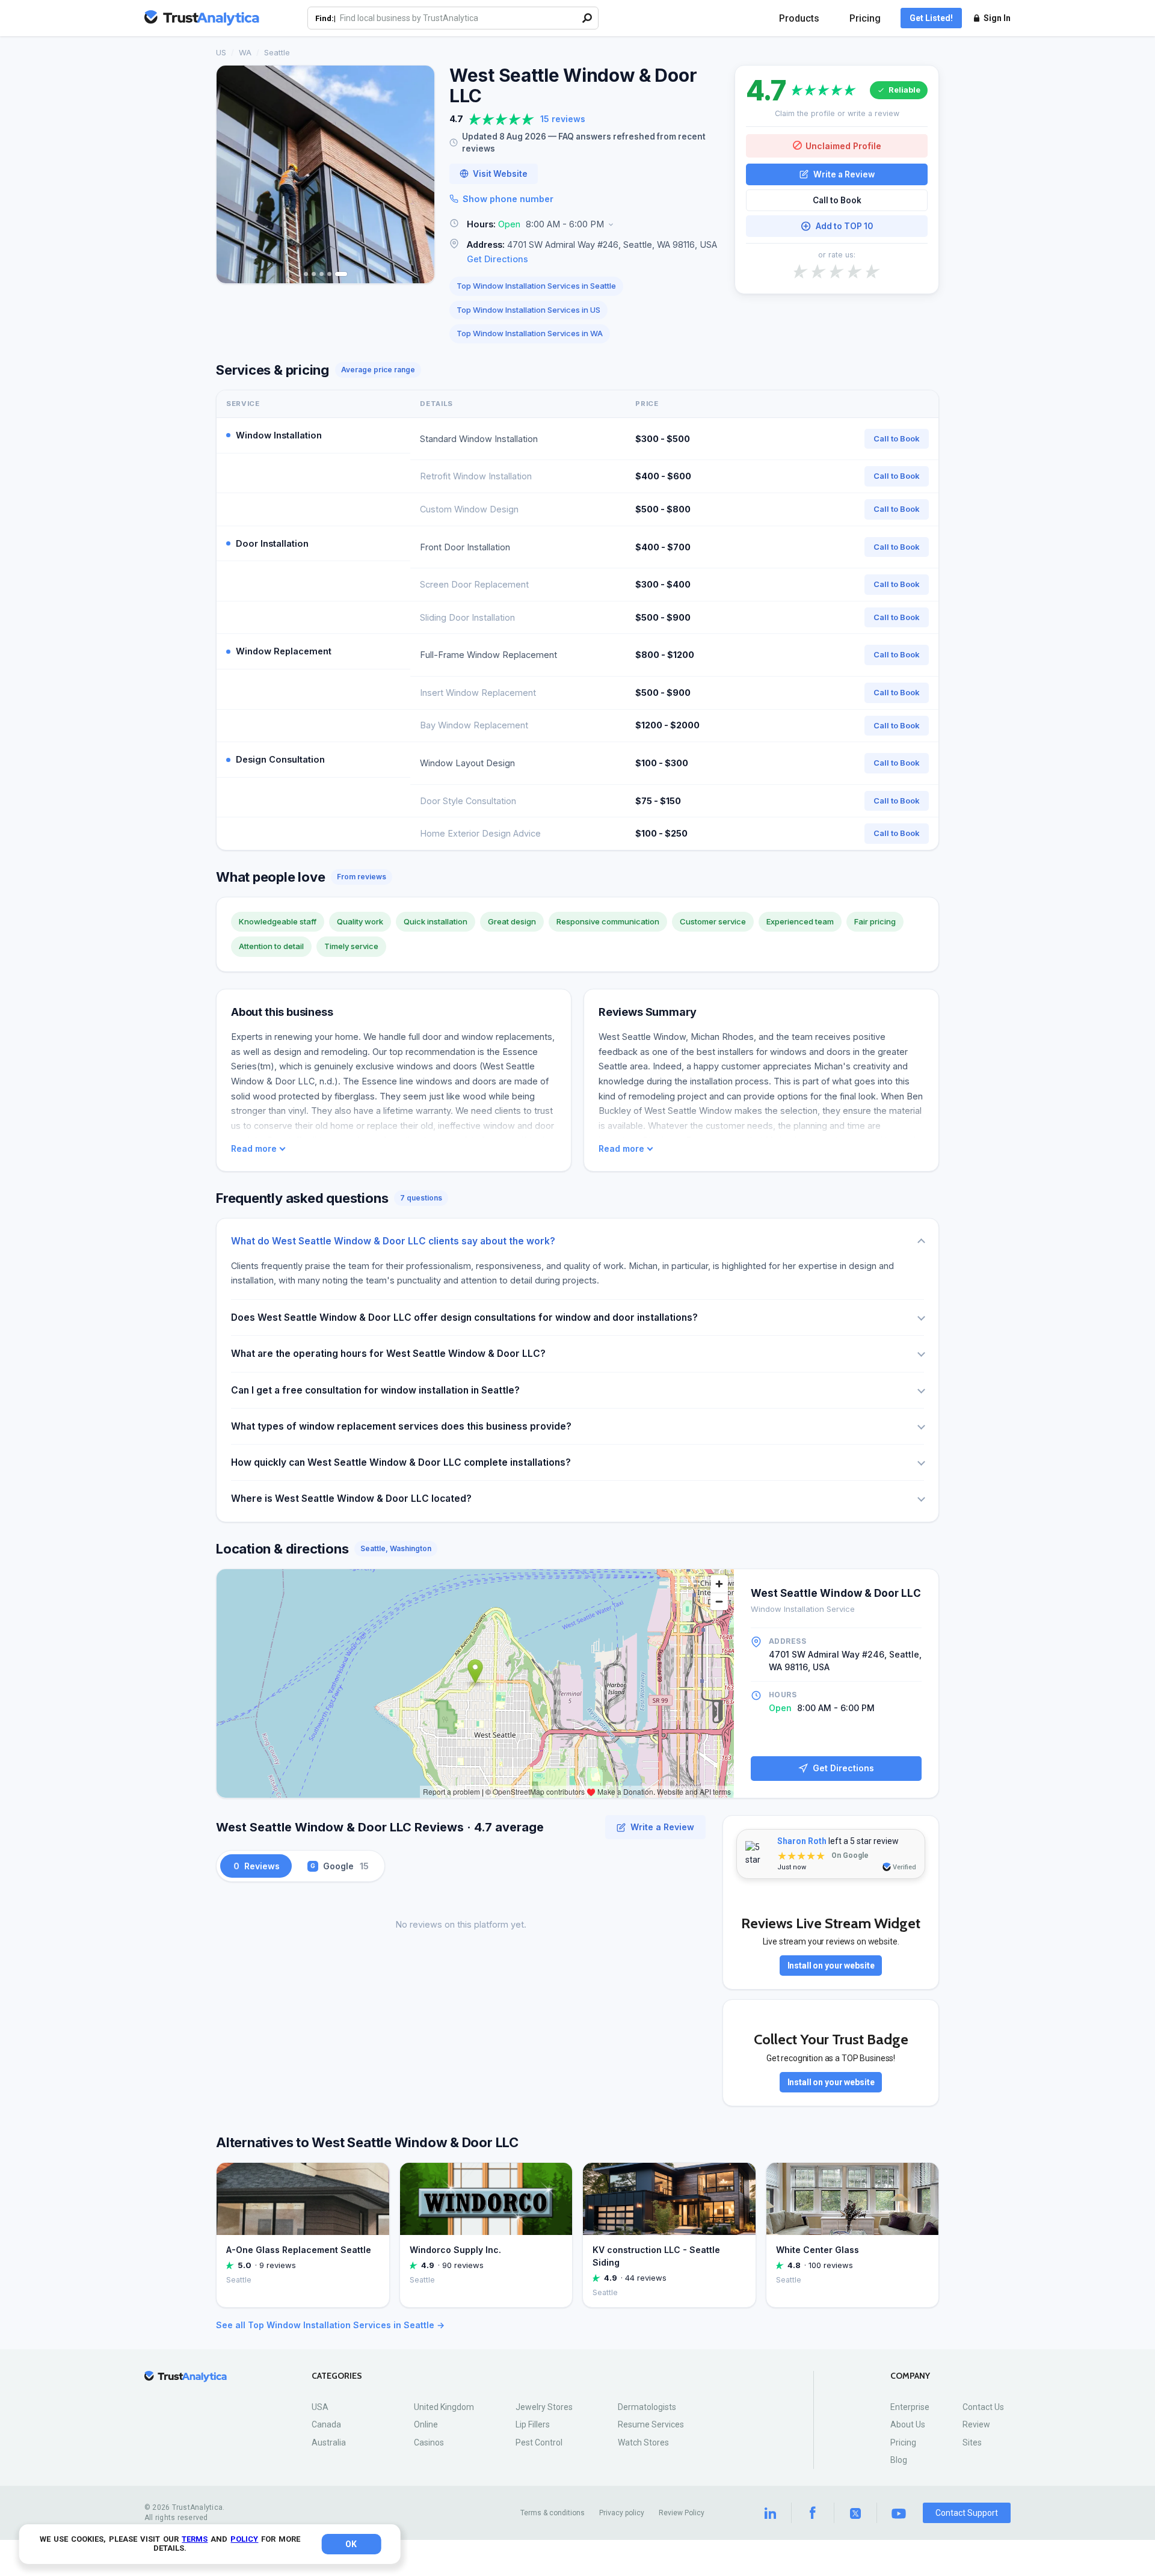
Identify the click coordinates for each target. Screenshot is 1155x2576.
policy (244, 2539)
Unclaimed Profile (843, 145)
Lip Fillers (533, 2424)
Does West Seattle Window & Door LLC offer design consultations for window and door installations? (464, 1317)
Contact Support (967, 2513)
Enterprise (910, 2407)
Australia (329, 2442)
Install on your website (831, 1966)
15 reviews (563, 119)
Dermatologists (647, 2407)
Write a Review (844, 174)
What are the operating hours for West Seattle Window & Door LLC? (388, 1354)
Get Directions (497, 259)
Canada (326, 2424)
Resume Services (651, 2424)
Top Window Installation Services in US (528, 310)
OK (351, 2544)
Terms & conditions (553, 2513)
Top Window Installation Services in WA (530, 333)
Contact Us (983, 2407)
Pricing (865, 18)
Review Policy (682, 2513)
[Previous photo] (233, 174)
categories (337, 2376)
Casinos (429, 2442)
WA (245, 52)
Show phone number (508, 199)
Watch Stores (643, 2442)
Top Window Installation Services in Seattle (536, 286)
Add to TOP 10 (844, 226)
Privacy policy (622, 2513)
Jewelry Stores (544, 2407)
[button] (585, 225)
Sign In (997, 18)
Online (426, 2424)
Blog (899, 2460)
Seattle (277, 52)
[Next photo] (417, 174)
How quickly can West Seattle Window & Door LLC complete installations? (401, 1462)
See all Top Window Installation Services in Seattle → (330, 2325)
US (221, 52)
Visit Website (500, 174)
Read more (254, 1149)
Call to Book (837, 200)
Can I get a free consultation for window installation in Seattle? (375, 1390)
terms (195, 2539)
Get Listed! (931, 18)
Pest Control (539, 2442)
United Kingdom (444, 2407)
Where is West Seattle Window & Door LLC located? (351, 1499)
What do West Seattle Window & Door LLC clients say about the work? (393, 1241)
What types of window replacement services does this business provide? (401, 1426)
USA (320, 2407)
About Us (908, 2424)
